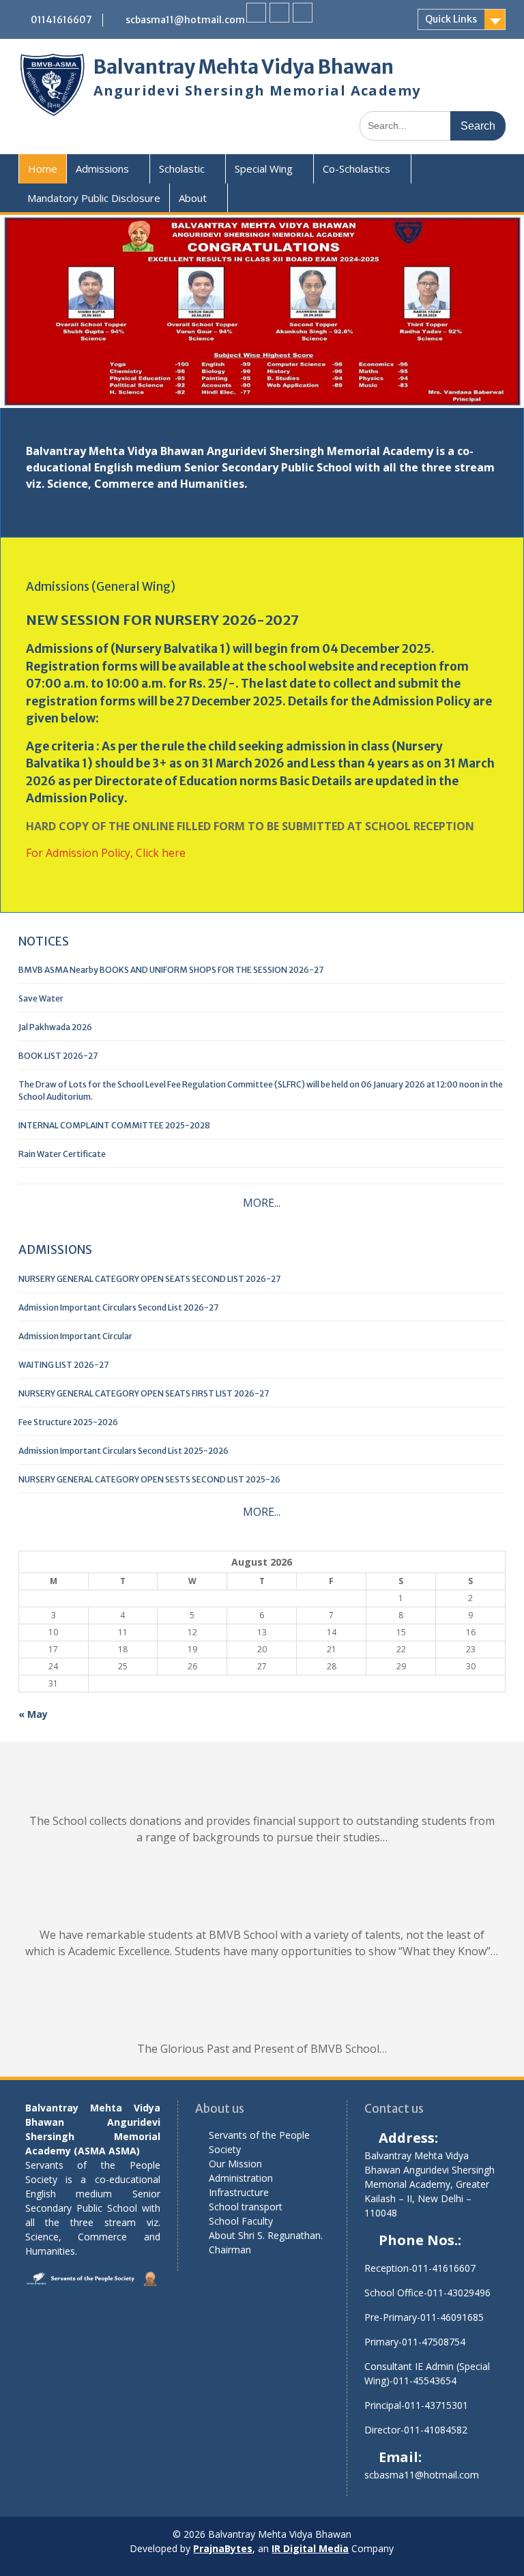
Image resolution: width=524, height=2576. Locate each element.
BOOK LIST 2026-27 (58, 1056)
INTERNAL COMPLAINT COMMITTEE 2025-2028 (114, 1125)
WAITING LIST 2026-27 (63, 1365)
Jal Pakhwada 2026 (55, 1027)
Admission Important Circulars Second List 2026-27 (118, 1307)
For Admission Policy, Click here (106, 853)
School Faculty (241, 2221)
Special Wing (264, 169)
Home (43, 169)
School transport (246, 2207)
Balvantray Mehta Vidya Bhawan (244, 67)
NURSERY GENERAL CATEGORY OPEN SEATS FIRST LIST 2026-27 (144, 1393)
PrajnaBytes (223, 2548)
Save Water (41, 998)
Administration (241, 2178)
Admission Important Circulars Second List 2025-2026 (123, 1451)
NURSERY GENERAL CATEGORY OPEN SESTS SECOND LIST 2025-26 (149, 1479)
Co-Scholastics (356, 169)
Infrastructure (239, 2192)
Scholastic (182, 169)
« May (33, 1714)
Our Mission (235, 2164)
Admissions (102, 169)
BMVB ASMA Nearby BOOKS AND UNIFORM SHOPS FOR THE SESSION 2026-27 (171, 970)
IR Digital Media (310, 2548)
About (193, 198)
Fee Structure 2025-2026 (68, 1422)
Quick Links (451, 19)
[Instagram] (279, 13)
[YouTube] (303, 13)
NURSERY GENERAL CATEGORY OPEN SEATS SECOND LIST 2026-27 (149, 1279)
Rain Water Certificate (62, 1154)
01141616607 (61, 20)
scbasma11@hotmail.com (185, 20)
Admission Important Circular (75, 1336)
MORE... (262, 1203)
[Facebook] (256, 13)
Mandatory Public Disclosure (94, 198)
